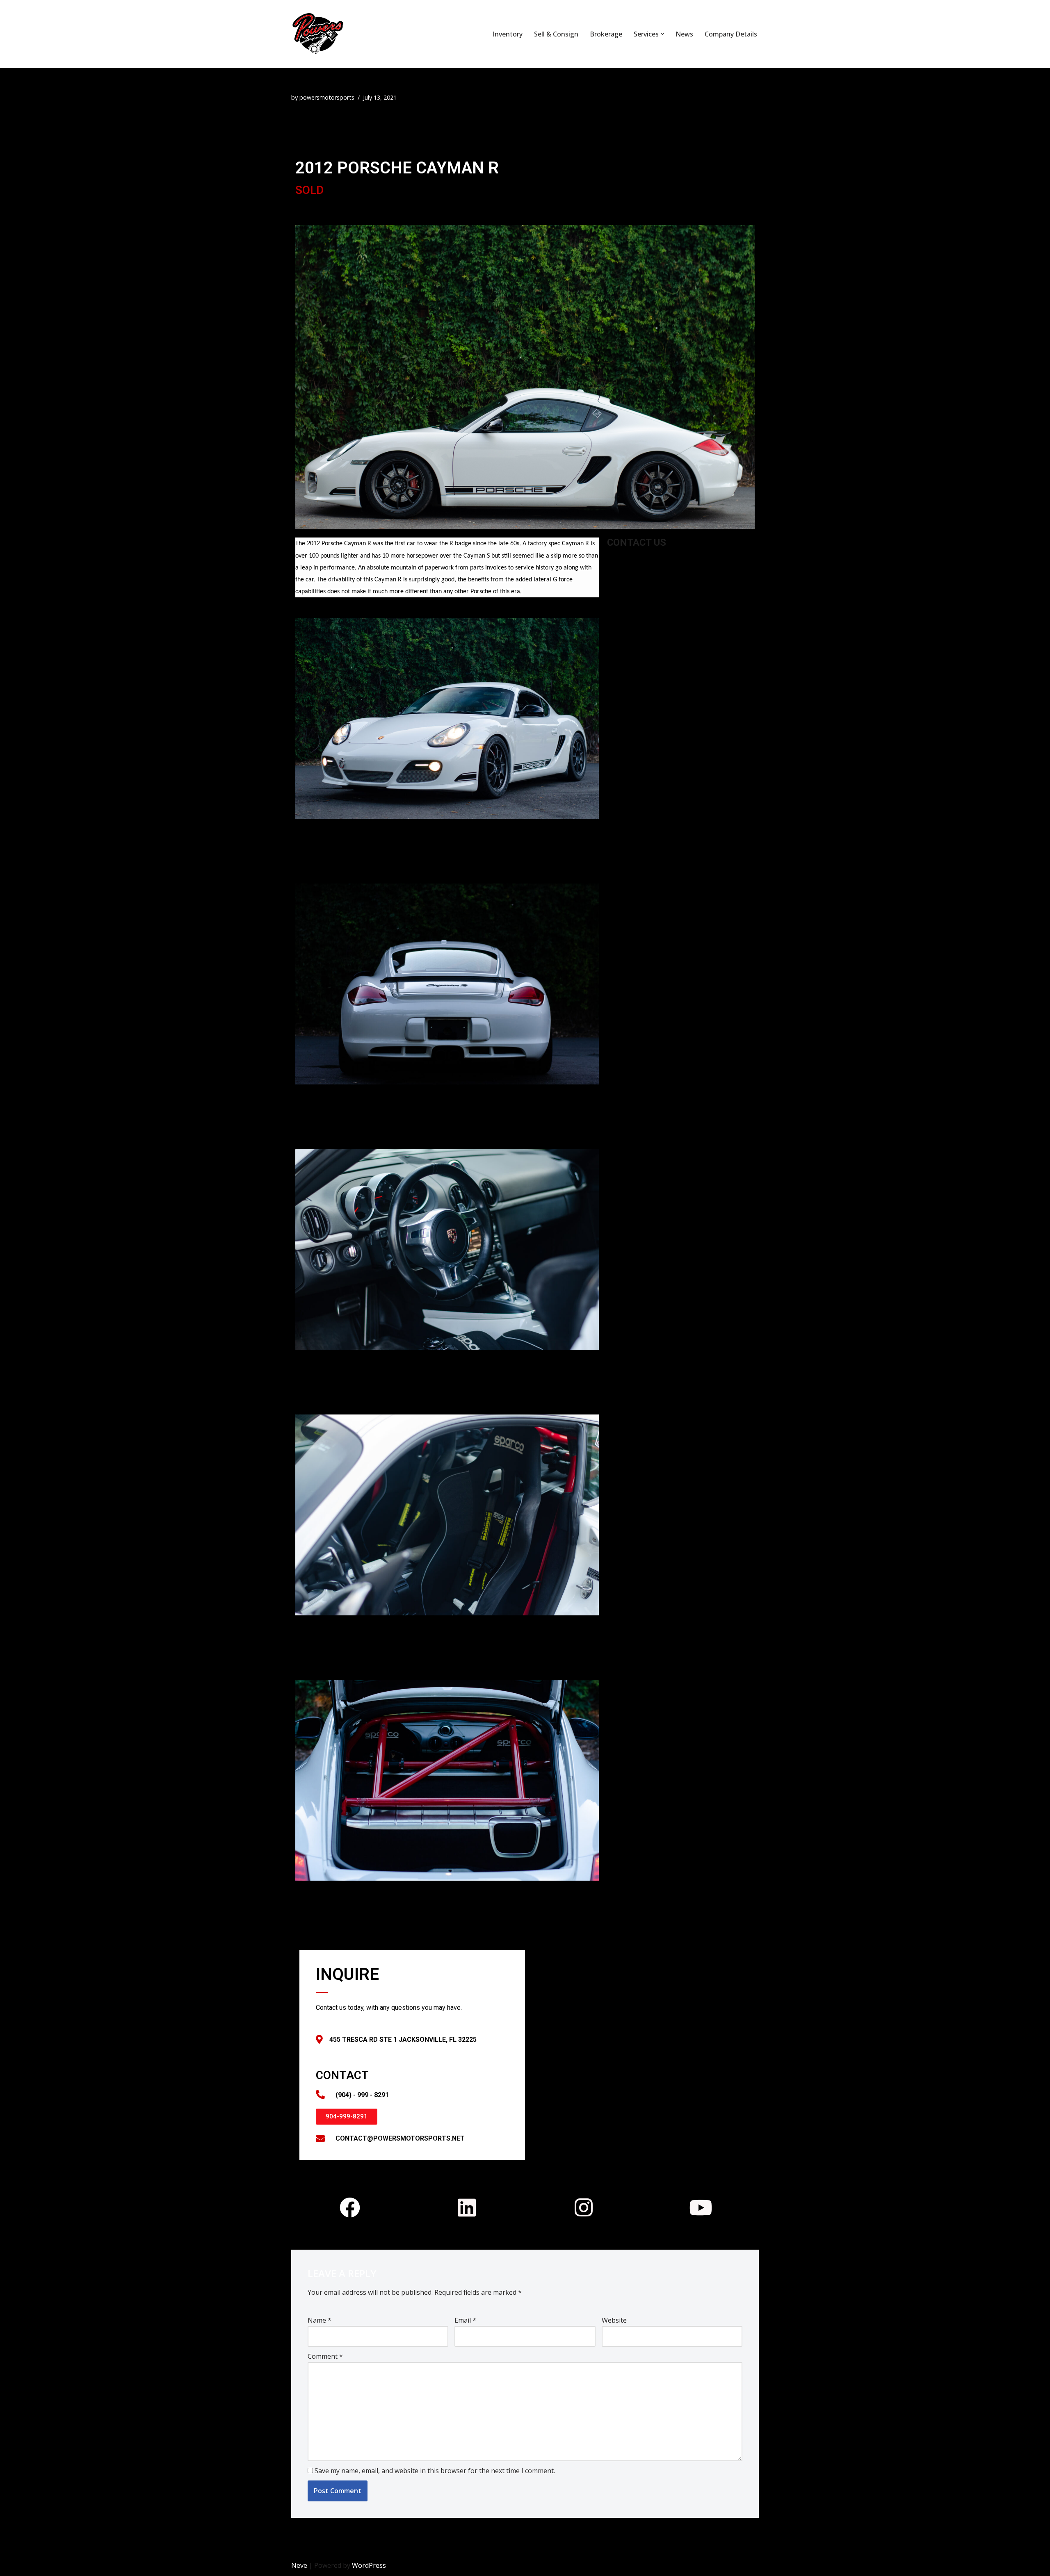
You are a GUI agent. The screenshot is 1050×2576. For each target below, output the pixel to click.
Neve (299, 2565)
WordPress (369, 2565)
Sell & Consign (556, 34)
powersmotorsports (327, 97)
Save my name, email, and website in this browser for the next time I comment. (435, 2471)
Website (614, 2320)
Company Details (731, 34)
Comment (325, 2356)
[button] (662, 34)
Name (320, 2320)
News (684, 34)
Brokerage (606, 34)
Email (465, 2320)
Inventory (508, 34)
